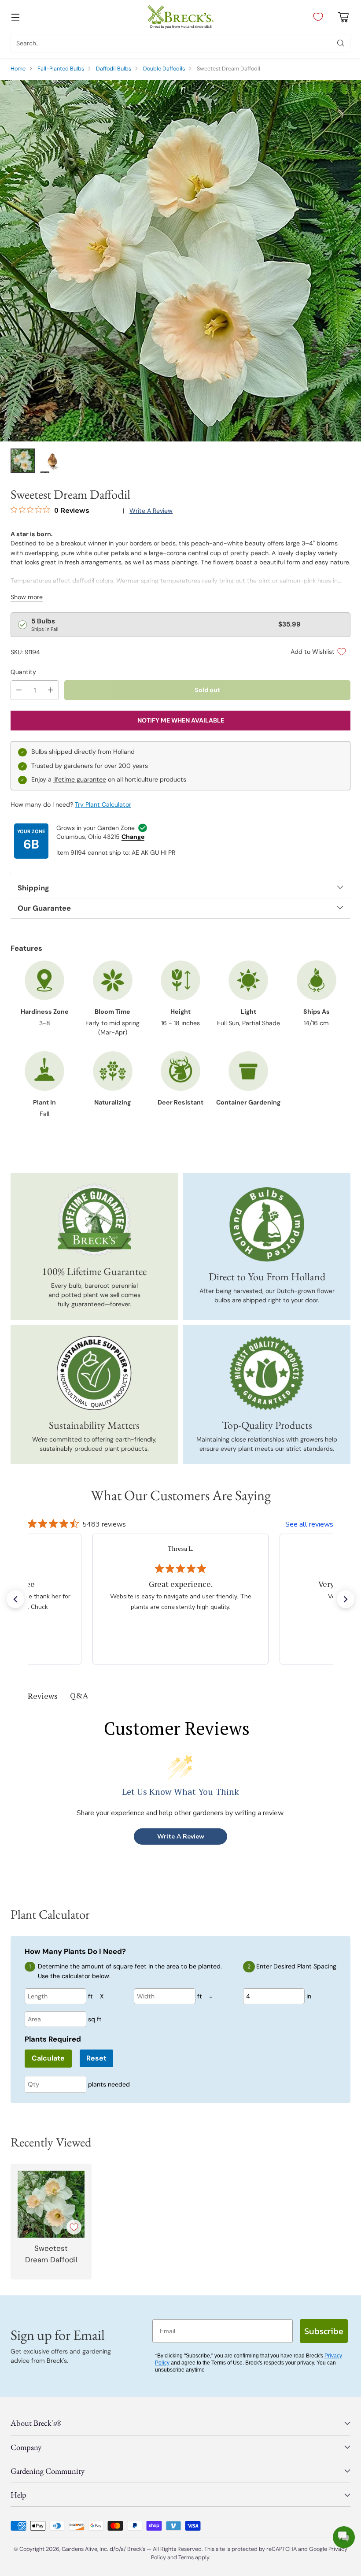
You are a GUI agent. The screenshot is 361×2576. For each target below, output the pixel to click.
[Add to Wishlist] (74, 2227)
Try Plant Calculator (103, 804)
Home (18, 69)
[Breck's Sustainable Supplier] (94, 1373)
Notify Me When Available (181, 720)
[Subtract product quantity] (19, 690)
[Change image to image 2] (53, 461)
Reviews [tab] (43, 1696)
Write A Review (181, 1837)
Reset (96, 2058)
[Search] (341, 43)
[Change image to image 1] (23, 461)
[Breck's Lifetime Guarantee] (94, 1220)
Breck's (136, 2549)
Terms (187, 2557)
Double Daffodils (164, 69)
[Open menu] (15, 17)
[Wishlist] (316, 17)
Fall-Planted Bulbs (61, 69)
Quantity (23, 672)
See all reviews (309, 1524)
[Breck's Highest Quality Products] (267, 1373)
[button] (15, 1599)
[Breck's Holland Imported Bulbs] (267, 1225)
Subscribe (324, 2331)
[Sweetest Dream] (180, 261)
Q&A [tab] (79, 1695)
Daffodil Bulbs (114, 69)
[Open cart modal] (343, 17)
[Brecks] (180, 17)
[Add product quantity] (51, 690)
